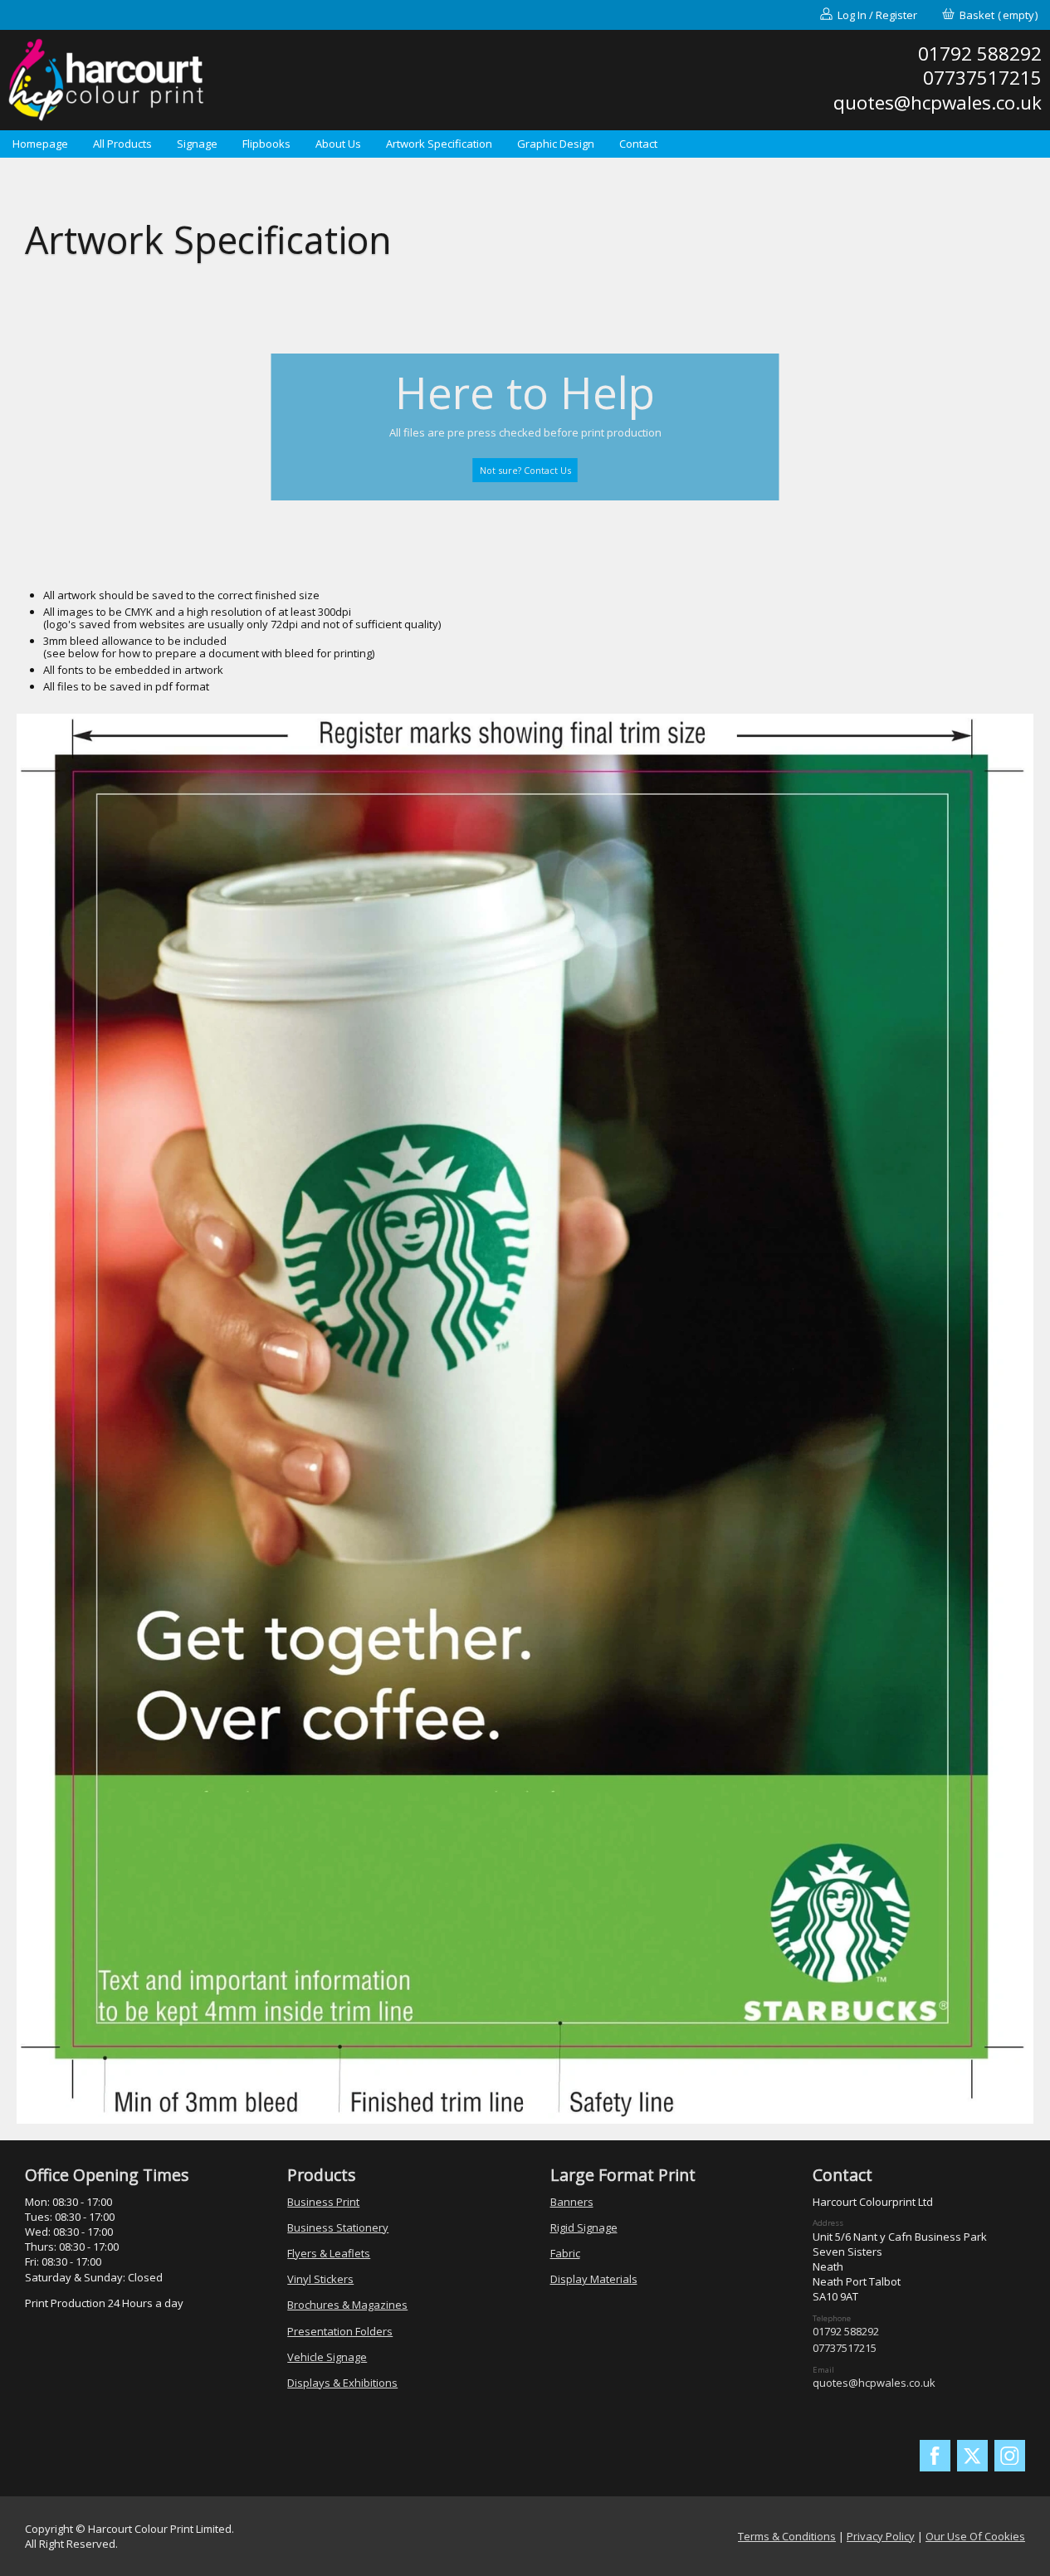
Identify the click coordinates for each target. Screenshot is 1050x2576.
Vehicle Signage (327, 2357)
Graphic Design (556, 144)
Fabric (565, 2253)
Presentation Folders (340, 2331)
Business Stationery (338, 2227)
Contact (638, 144)
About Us (338, 144)
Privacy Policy (881, 2536)
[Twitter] (973, 2456)
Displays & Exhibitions (342, 2383)
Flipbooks (266, 144)
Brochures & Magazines (347, 2305)
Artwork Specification (439, 144)
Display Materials (594, 2279)
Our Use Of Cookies (975, 2536)
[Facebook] (935, 2456)
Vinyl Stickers (320, 2279)
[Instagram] (1010, 2456)
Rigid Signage (584, 2227)
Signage (197, 144)
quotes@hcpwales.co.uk (874, 2383)
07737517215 (845, 2348)
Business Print (323, 2202)
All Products (122, 144)
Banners (572, 2202)
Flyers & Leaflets (329, 2253)
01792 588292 (846, 2331)
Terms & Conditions (787, 2536)
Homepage (40, 144)
